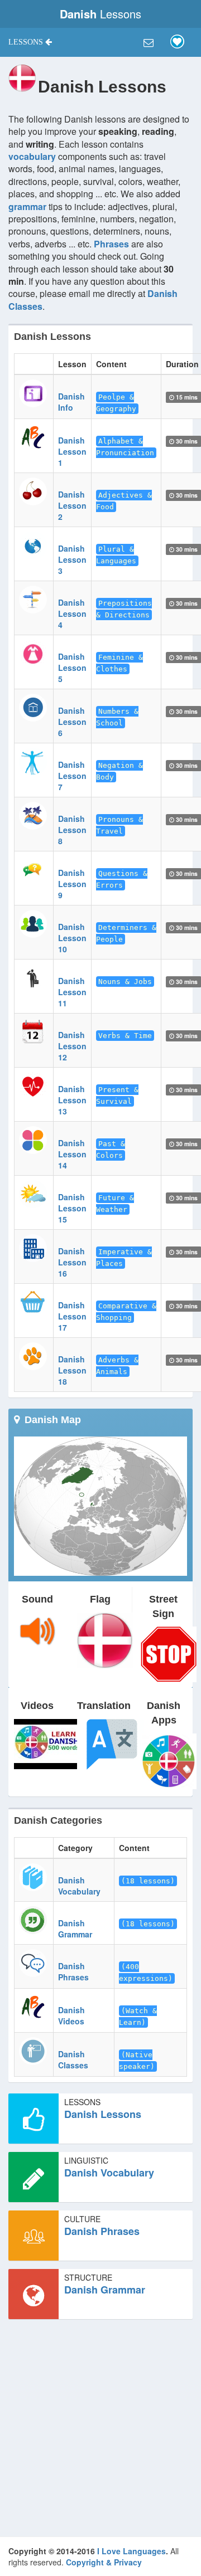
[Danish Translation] (111, 1743)
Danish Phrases (73, 1971)
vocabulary (32, 156)
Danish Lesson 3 (72, 559)
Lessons (100, 14)
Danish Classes (73, 2059)
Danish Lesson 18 (72, 1370)
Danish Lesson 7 (72, 776)
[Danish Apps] (169, 1760)
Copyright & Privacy (104, 2562)
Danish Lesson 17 (72, 1316)
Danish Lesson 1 (72, 451)
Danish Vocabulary (79, 1886)
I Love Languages (131, 2551)
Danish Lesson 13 (72, 1100)
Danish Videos (71, 2015)
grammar (27, 206)
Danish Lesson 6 (72, 722)
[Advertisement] (100, 2428)
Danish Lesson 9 (72, 884)
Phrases (111, 244)
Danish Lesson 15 (72, 1208)
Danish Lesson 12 (72, 1046)
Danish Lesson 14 (72, 1154)
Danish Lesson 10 (72, 938)
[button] (30, 42)
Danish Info (71, 402)
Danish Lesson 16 (72, 1262)
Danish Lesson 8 (72, 830)
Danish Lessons (103, 2114)
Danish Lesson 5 (72, 668)
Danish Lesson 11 (72, 992)
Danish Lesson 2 (72, 505)
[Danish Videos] (47, 1743)
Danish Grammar (75, 1929)
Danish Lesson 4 (72, 613)
